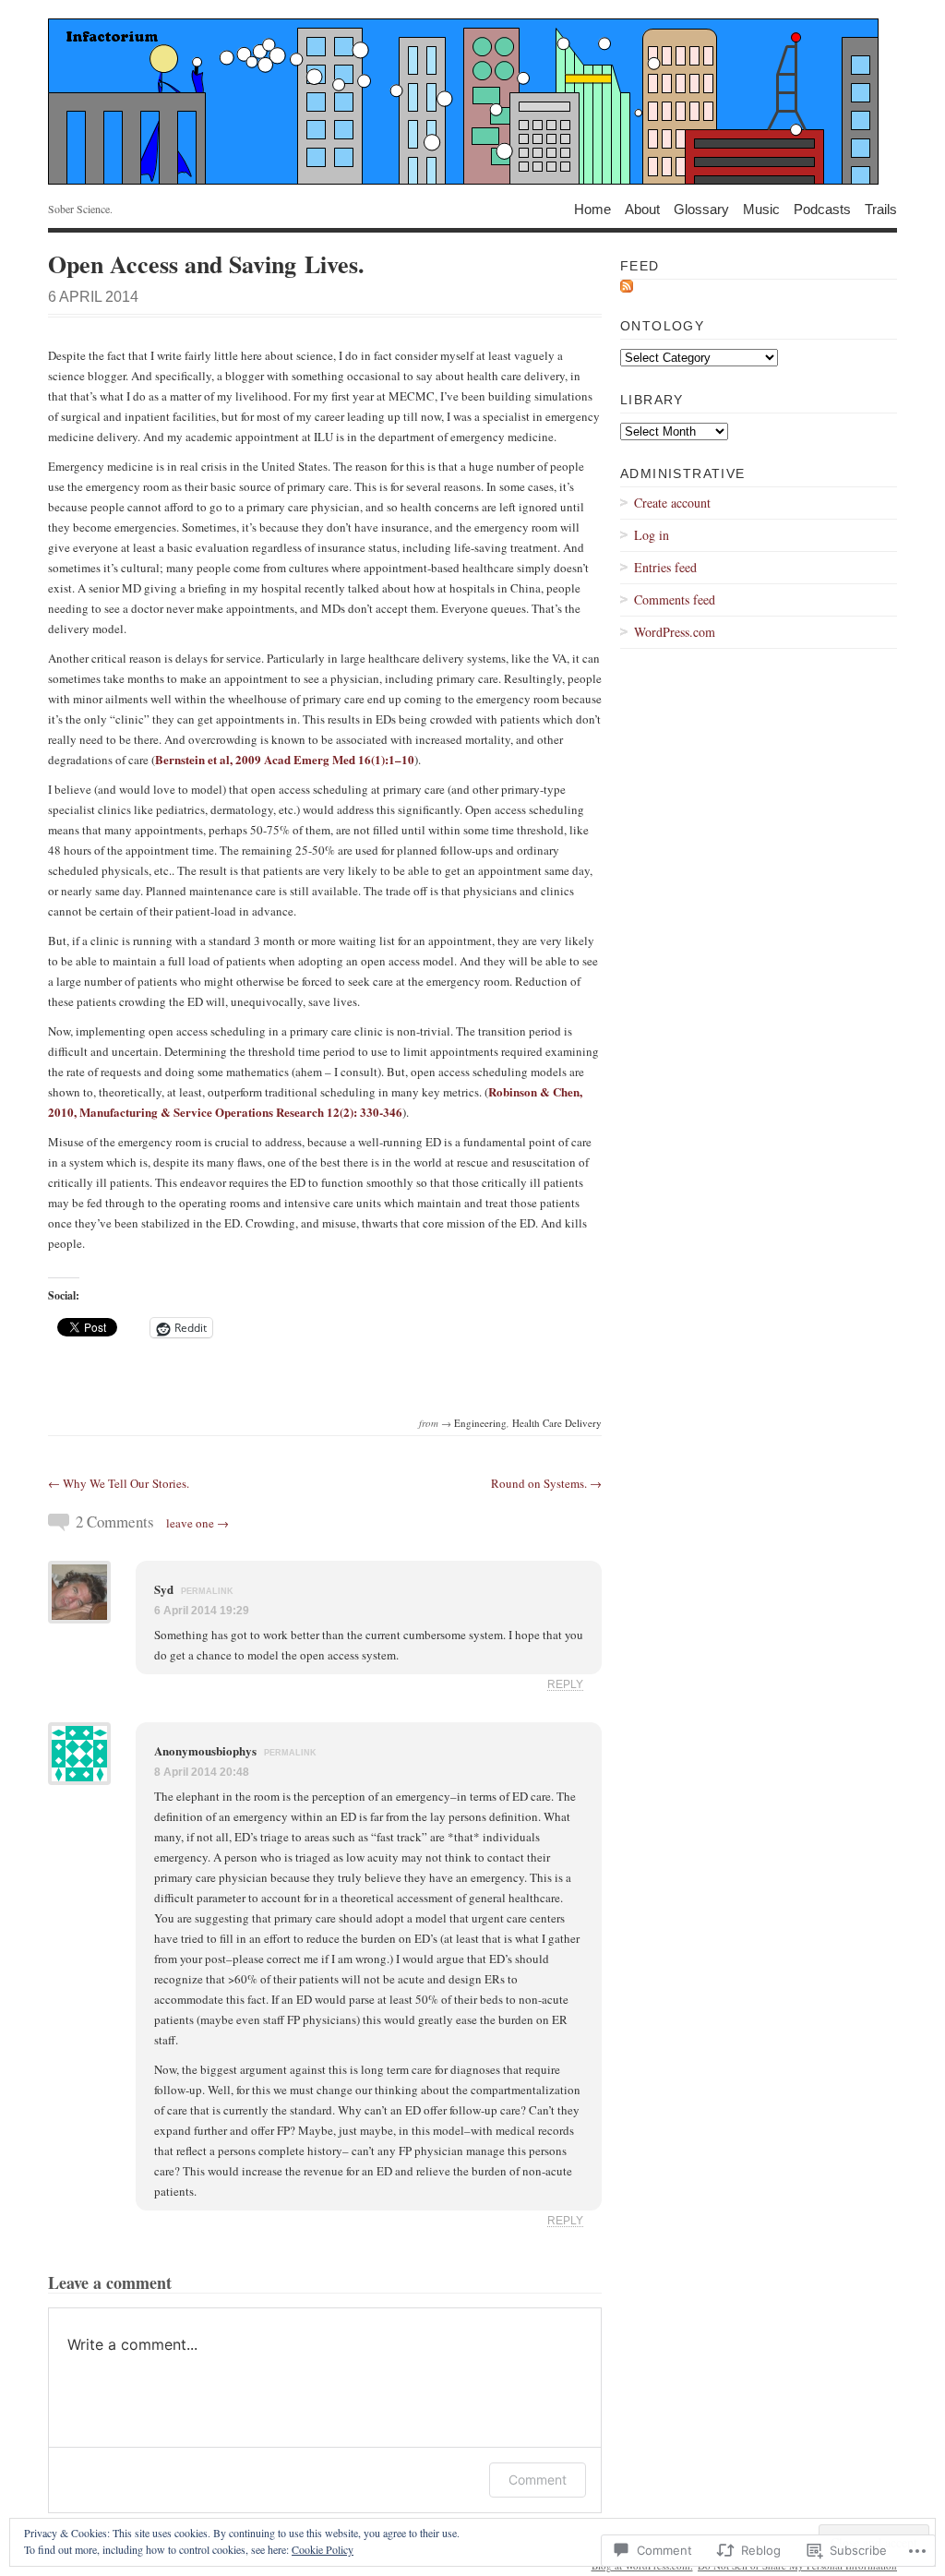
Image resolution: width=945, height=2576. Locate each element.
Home (592, 208)
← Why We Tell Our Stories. (119, 1483)
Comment (538, 2480)
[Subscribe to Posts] (627, 289)
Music (761, 208)
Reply (565, 1684)
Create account (672, 503)
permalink (207, 1591)
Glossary (701, 208)
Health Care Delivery (557, 1423)
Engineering (480, 1423)
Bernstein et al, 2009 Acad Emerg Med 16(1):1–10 (285, 759)
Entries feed (665, 567)
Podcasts (822, 208)
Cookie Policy (323, 2549)
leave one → (197, 1523)
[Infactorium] (472, 102)
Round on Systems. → (546, 1483)
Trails (881, 208)
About (642, 208)
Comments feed (675, 599)
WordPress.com (675, 632)
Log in (652, 535)
